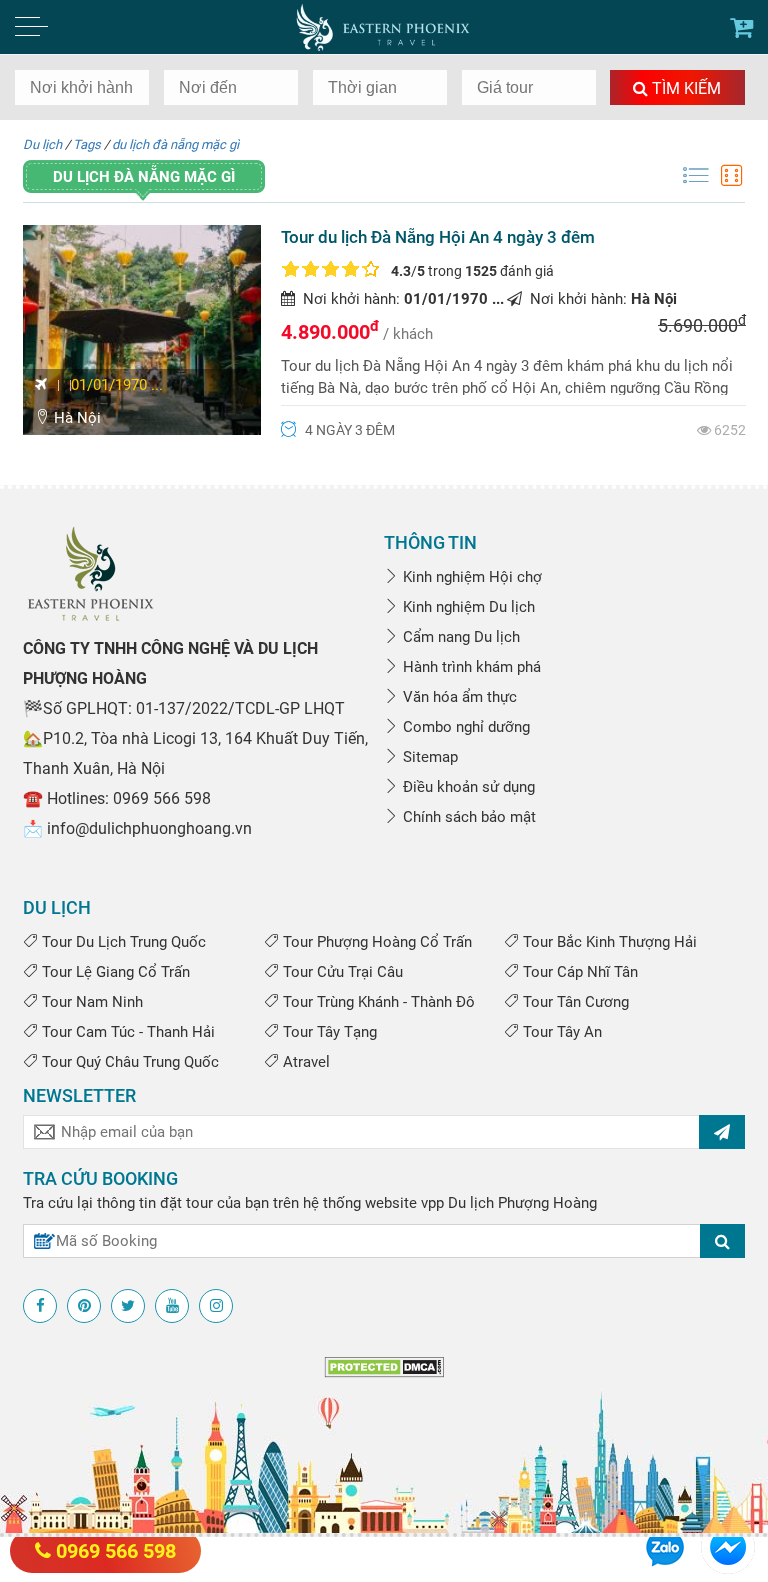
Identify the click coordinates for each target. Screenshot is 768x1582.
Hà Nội (75, 418)
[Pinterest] (84, 1306)
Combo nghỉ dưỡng (464, 727)
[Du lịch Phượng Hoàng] (384, 27)
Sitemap (428, 757)
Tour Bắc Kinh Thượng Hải (608, 942)
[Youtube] (172, 1306)
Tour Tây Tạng (328, 1032)
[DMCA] (384, 1366)
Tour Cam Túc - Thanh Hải (126, 1032)
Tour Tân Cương (574, 1002)
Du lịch (42, 144)
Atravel (304, 1062)
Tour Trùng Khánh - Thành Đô (377, 1002)
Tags (87, 144)
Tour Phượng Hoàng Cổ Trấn (375, 942)
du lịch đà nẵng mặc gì (175, 144)
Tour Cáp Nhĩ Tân (578, 972)
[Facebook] (40, 1306)
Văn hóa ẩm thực (458, 697)
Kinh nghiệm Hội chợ (470, 577)
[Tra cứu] (722, 1241)
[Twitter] (128, 1306)
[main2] (741, 28)
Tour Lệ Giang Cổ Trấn (114, 972)
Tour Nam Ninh (90, 1002)
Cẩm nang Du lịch (459, 637)
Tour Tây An (560, 1032)
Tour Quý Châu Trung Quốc (128, 1062)
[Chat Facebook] (728, 1546)
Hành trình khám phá (470, 667)
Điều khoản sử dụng (467, 787)
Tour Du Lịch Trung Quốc (122, 942)
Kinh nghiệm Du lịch (467, 607)
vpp (432, 1203)
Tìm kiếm (684, 88)
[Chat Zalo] (665, 1546)
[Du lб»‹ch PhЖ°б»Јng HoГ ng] (90, 573)
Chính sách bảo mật (467, 817)
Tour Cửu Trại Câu (341, 972)
